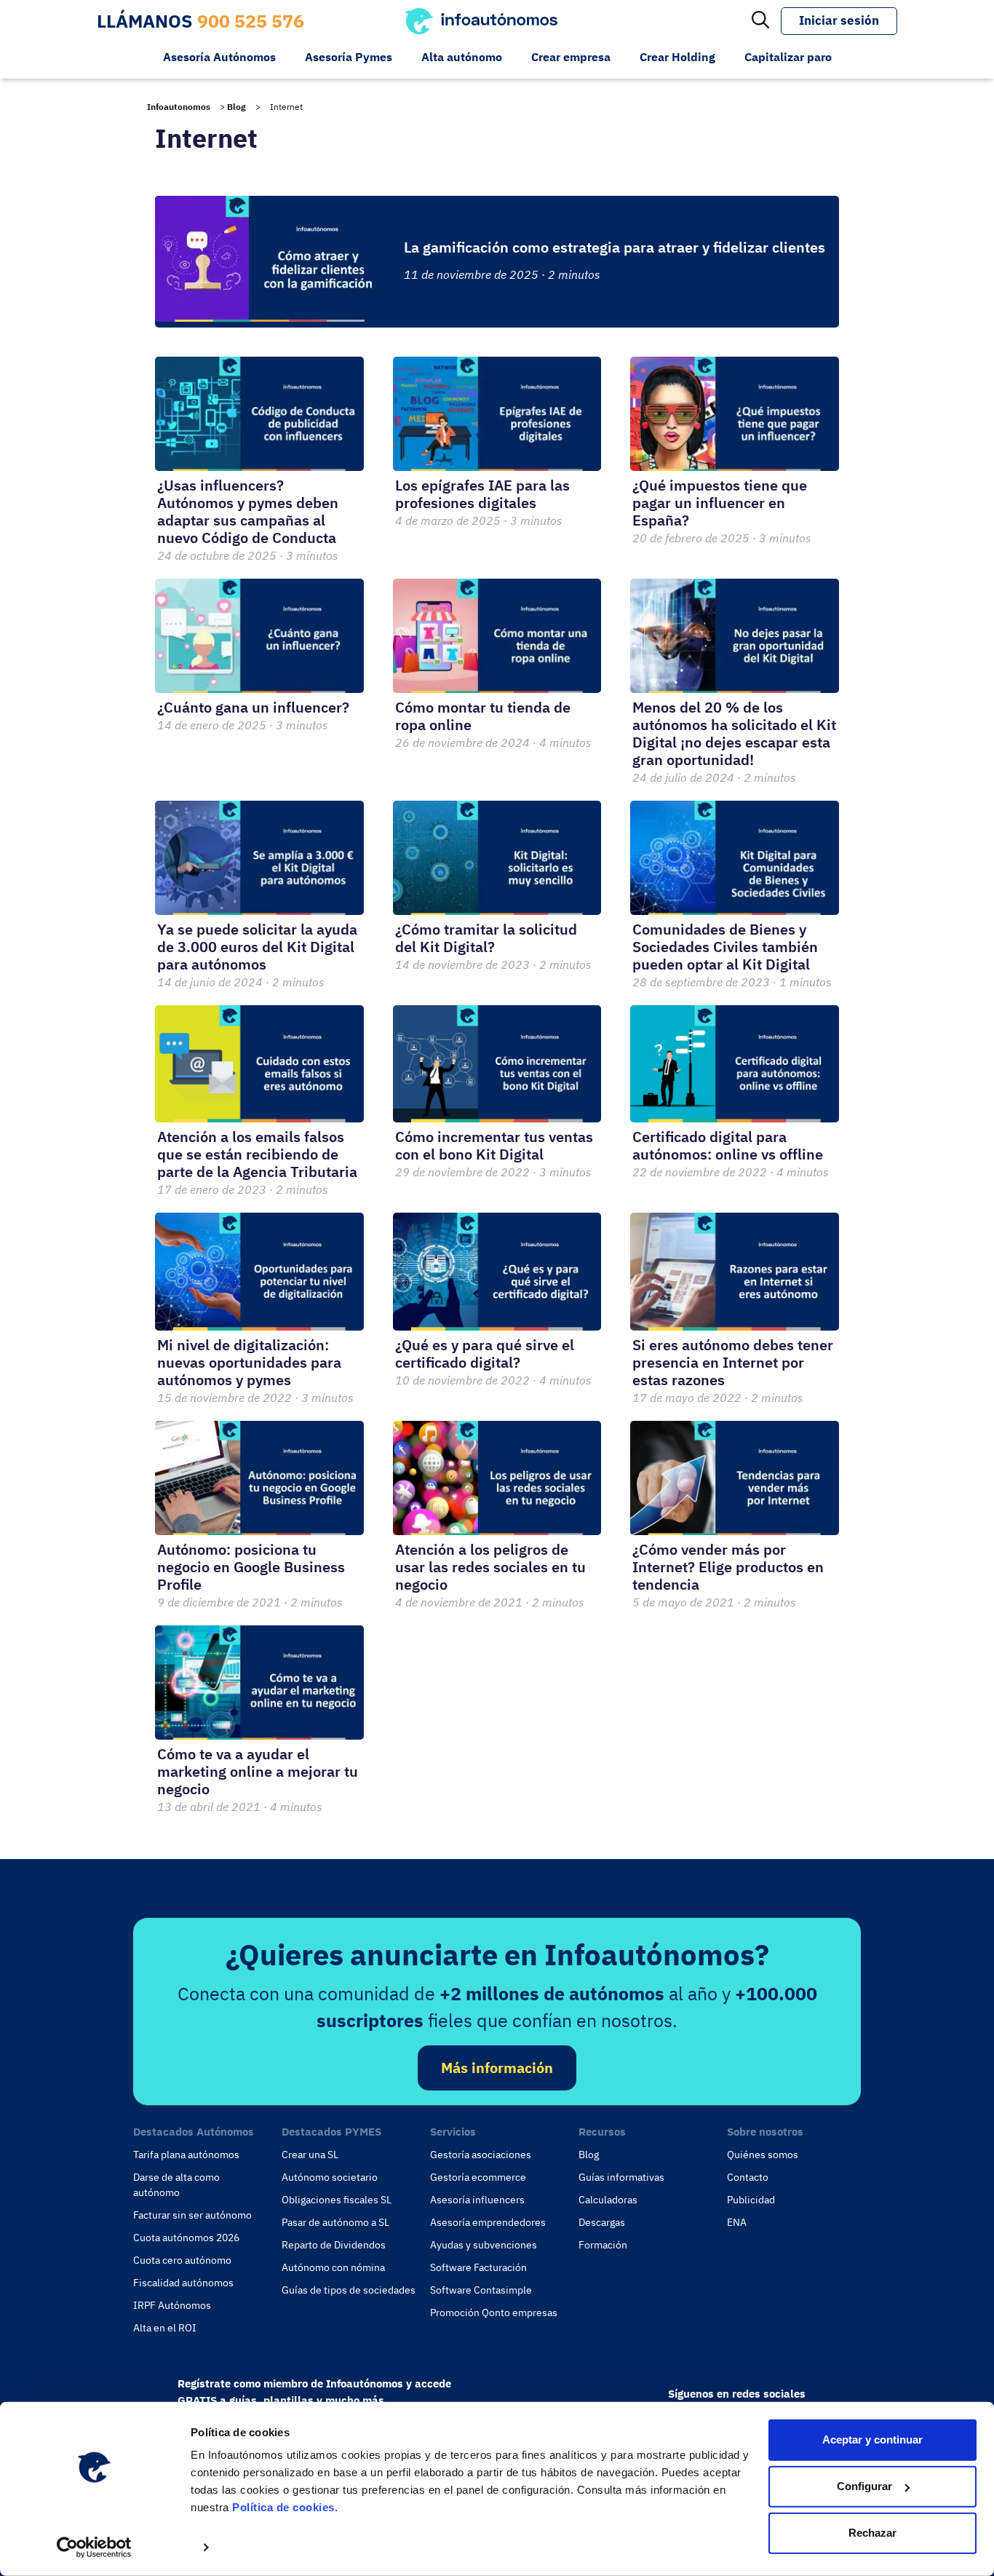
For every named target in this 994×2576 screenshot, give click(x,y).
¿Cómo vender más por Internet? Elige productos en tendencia (728, 1567)
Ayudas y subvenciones (484, 2245)
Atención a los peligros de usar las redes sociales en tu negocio (490, 1567)
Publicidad (751, 2200)
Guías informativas (621, 2177)
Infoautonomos (179, 107)
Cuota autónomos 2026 (186, 2238)
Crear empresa (571, 57)
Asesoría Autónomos (219, 57)
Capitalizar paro (788, 57)
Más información (497, 2068)
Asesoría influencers (477, 2200)
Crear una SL (310, 2155)
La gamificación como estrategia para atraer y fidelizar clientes (615, 247)
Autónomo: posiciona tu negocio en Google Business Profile (251, 1567)
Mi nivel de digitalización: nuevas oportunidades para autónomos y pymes (249, 1362)
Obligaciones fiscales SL (337, 2200)
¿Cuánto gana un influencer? (253, 707)
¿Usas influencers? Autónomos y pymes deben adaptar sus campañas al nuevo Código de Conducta (248, 511)
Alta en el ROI (165, 2328)
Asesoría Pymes (349, 57)
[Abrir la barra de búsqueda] (760, 21)
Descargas (602, 2222)
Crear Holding (677, 57)
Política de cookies (283, 2507)
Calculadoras (608, 2200)
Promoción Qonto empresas (494, 2313)
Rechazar (872, 2533)
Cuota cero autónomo (182, 2260)
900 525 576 (251, 21)
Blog (236, 107)
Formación (603, 2245)
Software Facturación (478, 2267)
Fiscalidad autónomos (183, 2283)
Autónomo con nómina (333, 2267)
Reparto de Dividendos (334, 2245)
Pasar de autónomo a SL (335, 2222)
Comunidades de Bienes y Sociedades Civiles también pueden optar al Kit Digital (725, 947)
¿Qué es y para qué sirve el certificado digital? (485, 1354)
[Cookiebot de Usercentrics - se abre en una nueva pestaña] (94, 2548)
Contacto (748, 2177)
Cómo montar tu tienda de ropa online (483, 716)
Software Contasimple (481, 2290)
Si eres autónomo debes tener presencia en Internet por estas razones (733, 1362)
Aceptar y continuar (872, 2440)
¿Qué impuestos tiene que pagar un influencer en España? (720, 503)
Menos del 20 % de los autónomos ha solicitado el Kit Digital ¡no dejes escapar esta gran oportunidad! (734, 733)
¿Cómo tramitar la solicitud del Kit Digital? (486, 938)
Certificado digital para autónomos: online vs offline (728, 1145)
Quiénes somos (763, 2155)
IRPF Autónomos (172, 2305)
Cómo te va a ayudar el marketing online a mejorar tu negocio (258, 1771)
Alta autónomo (462, 57)
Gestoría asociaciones (481, 2155)
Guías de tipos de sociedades (349, 2290)
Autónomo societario (330, 2177)
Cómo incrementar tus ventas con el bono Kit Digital (494, 1145)
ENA (737, 2222)
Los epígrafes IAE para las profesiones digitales (482, 494)
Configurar (864, 2486)
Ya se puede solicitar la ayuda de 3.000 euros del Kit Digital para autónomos (257, 947)
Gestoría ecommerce (478, 2177)
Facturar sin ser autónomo (192, 2215)
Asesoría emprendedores (488, 2222)
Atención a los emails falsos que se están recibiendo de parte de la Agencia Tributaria (257, 1154)
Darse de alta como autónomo (176, 2185)
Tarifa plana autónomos (186, 2155)
